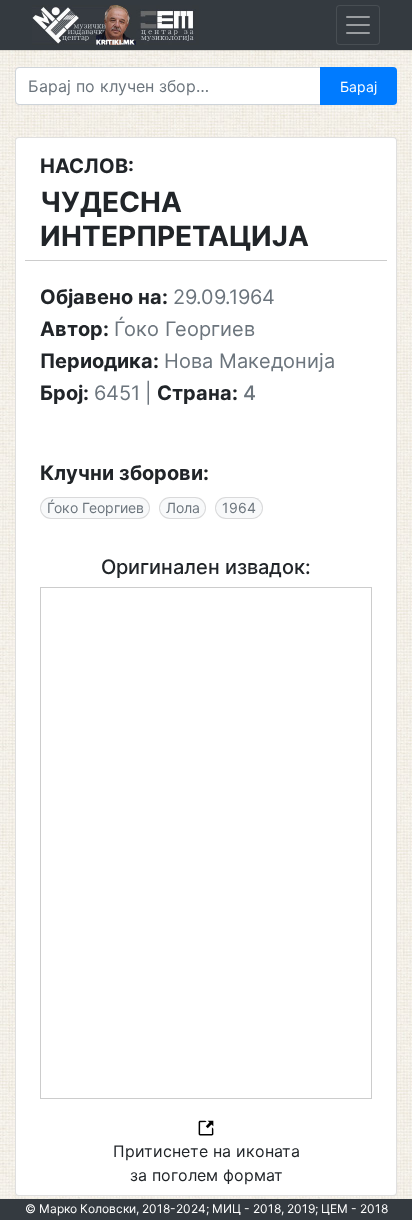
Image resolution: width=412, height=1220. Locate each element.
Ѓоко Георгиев (95, 507)
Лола (183, 507)
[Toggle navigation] (358, 25)
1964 (239, 507)
